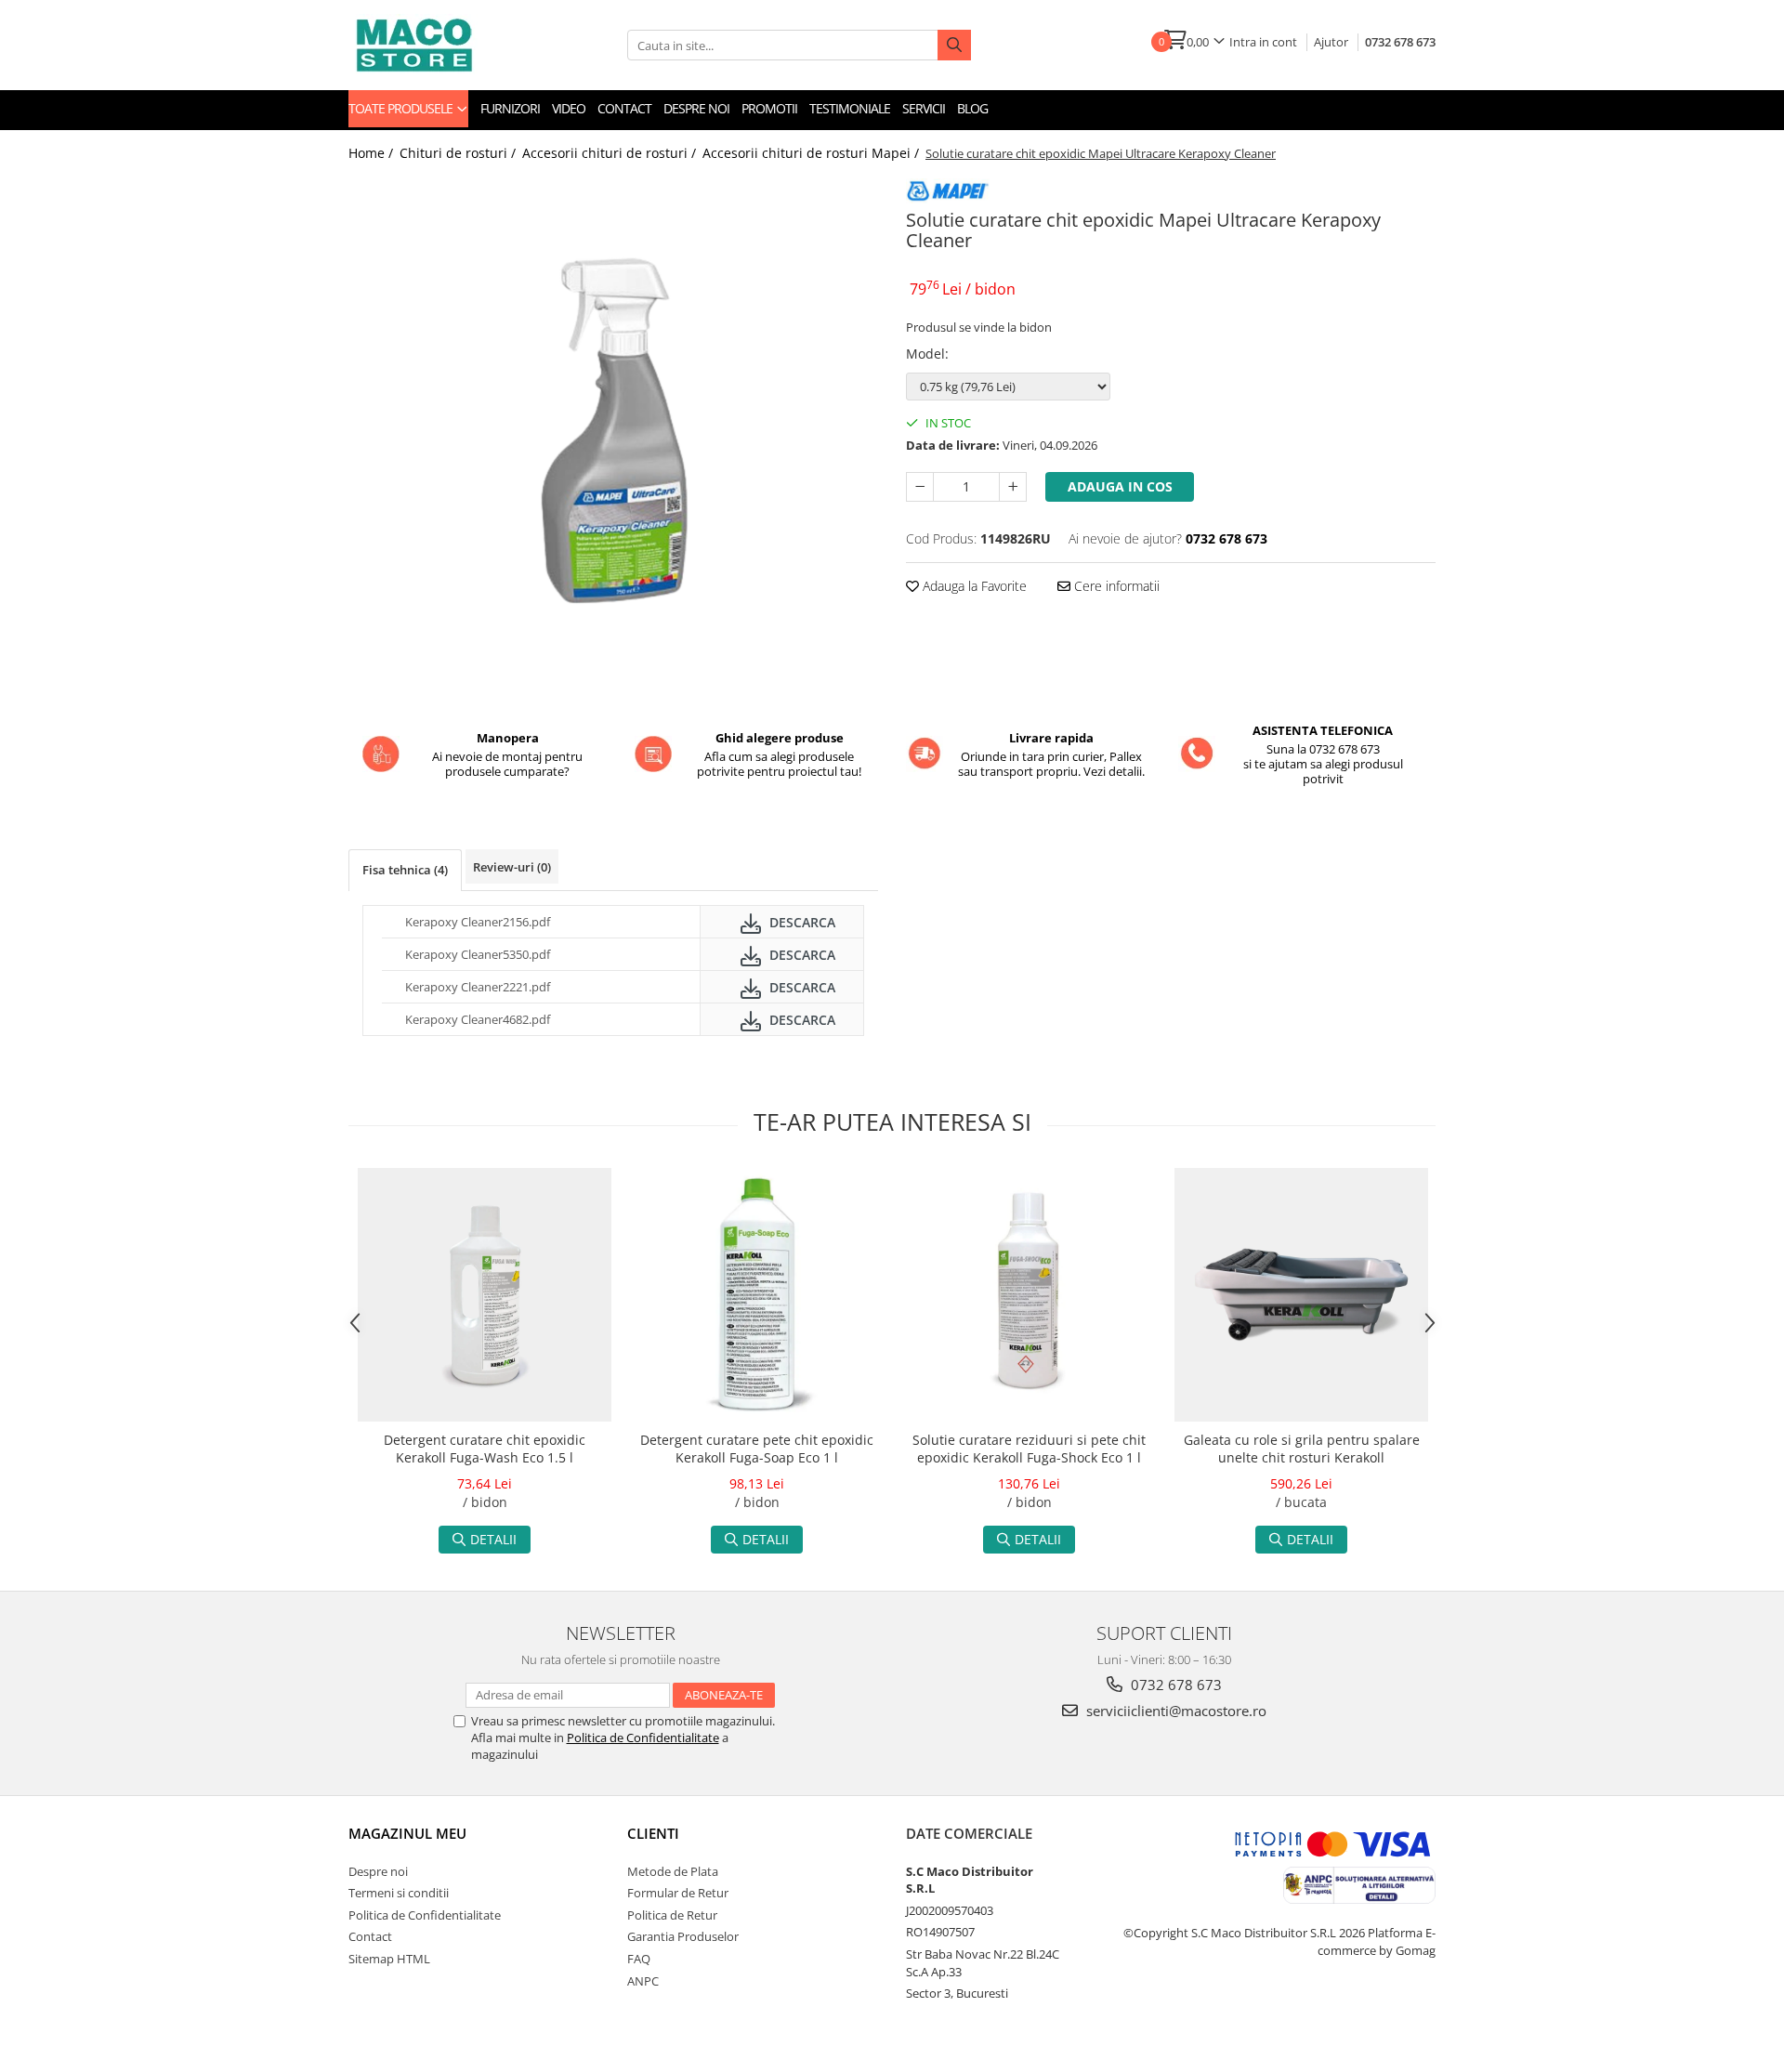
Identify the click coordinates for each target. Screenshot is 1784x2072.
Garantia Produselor (683, 1936)
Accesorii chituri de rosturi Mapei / (813, 153)
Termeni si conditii (399, 1893)
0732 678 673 (1400, 42)
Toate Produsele (402, 108)
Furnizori (510, 108)
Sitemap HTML (389, 1959)
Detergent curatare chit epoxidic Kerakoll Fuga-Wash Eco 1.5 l (485, 1449)
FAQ (639, 1959)
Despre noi (696, 108)
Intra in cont (1263, 42)
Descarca (800, 922)
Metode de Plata (673, 1871)
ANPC (643, 1981)
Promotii (769, 108)
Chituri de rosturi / (459, 153)
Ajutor (1331, 42)
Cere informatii (1115, 586)
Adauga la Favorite (973, 586)
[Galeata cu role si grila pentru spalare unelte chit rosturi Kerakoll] (1301, 1295)
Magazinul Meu (407, 1833)
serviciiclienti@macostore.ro (1174, 1711)
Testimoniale (850, 108)
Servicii (924, 108)
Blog (972, 108)
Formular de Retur (678, 1893)
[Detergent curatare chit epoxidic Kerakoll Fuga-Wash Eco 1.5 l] (485, 1295)
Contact (624, 108)
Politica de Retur (672, 1915)
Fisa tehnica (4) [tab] (405, 870)
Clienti (653, 1833)
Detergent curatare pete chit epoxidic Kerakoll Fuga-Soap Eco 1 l (757, 1449)
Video (569, 108)
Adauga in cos (1120, 486)
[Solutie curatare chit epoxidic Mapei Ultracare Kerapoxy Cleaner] (613, 437)
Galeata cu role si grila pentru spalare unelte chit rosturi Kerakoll (1302, 1449)
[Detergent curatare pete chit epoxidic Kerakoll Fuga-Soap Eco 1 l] (757, 1295)
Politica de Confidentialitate (643, 1738)
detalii (493, 1539)
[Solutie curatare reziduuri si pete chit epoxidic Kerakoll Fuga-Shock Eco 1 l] (1029, 1295)
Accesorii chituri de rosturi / (611, 153)
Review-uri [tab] (512, 867)
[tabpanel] (613, 437)
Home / (373, 153)
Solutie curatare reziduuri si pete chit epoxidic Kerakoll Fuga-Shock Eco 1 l (1029, 1449)
